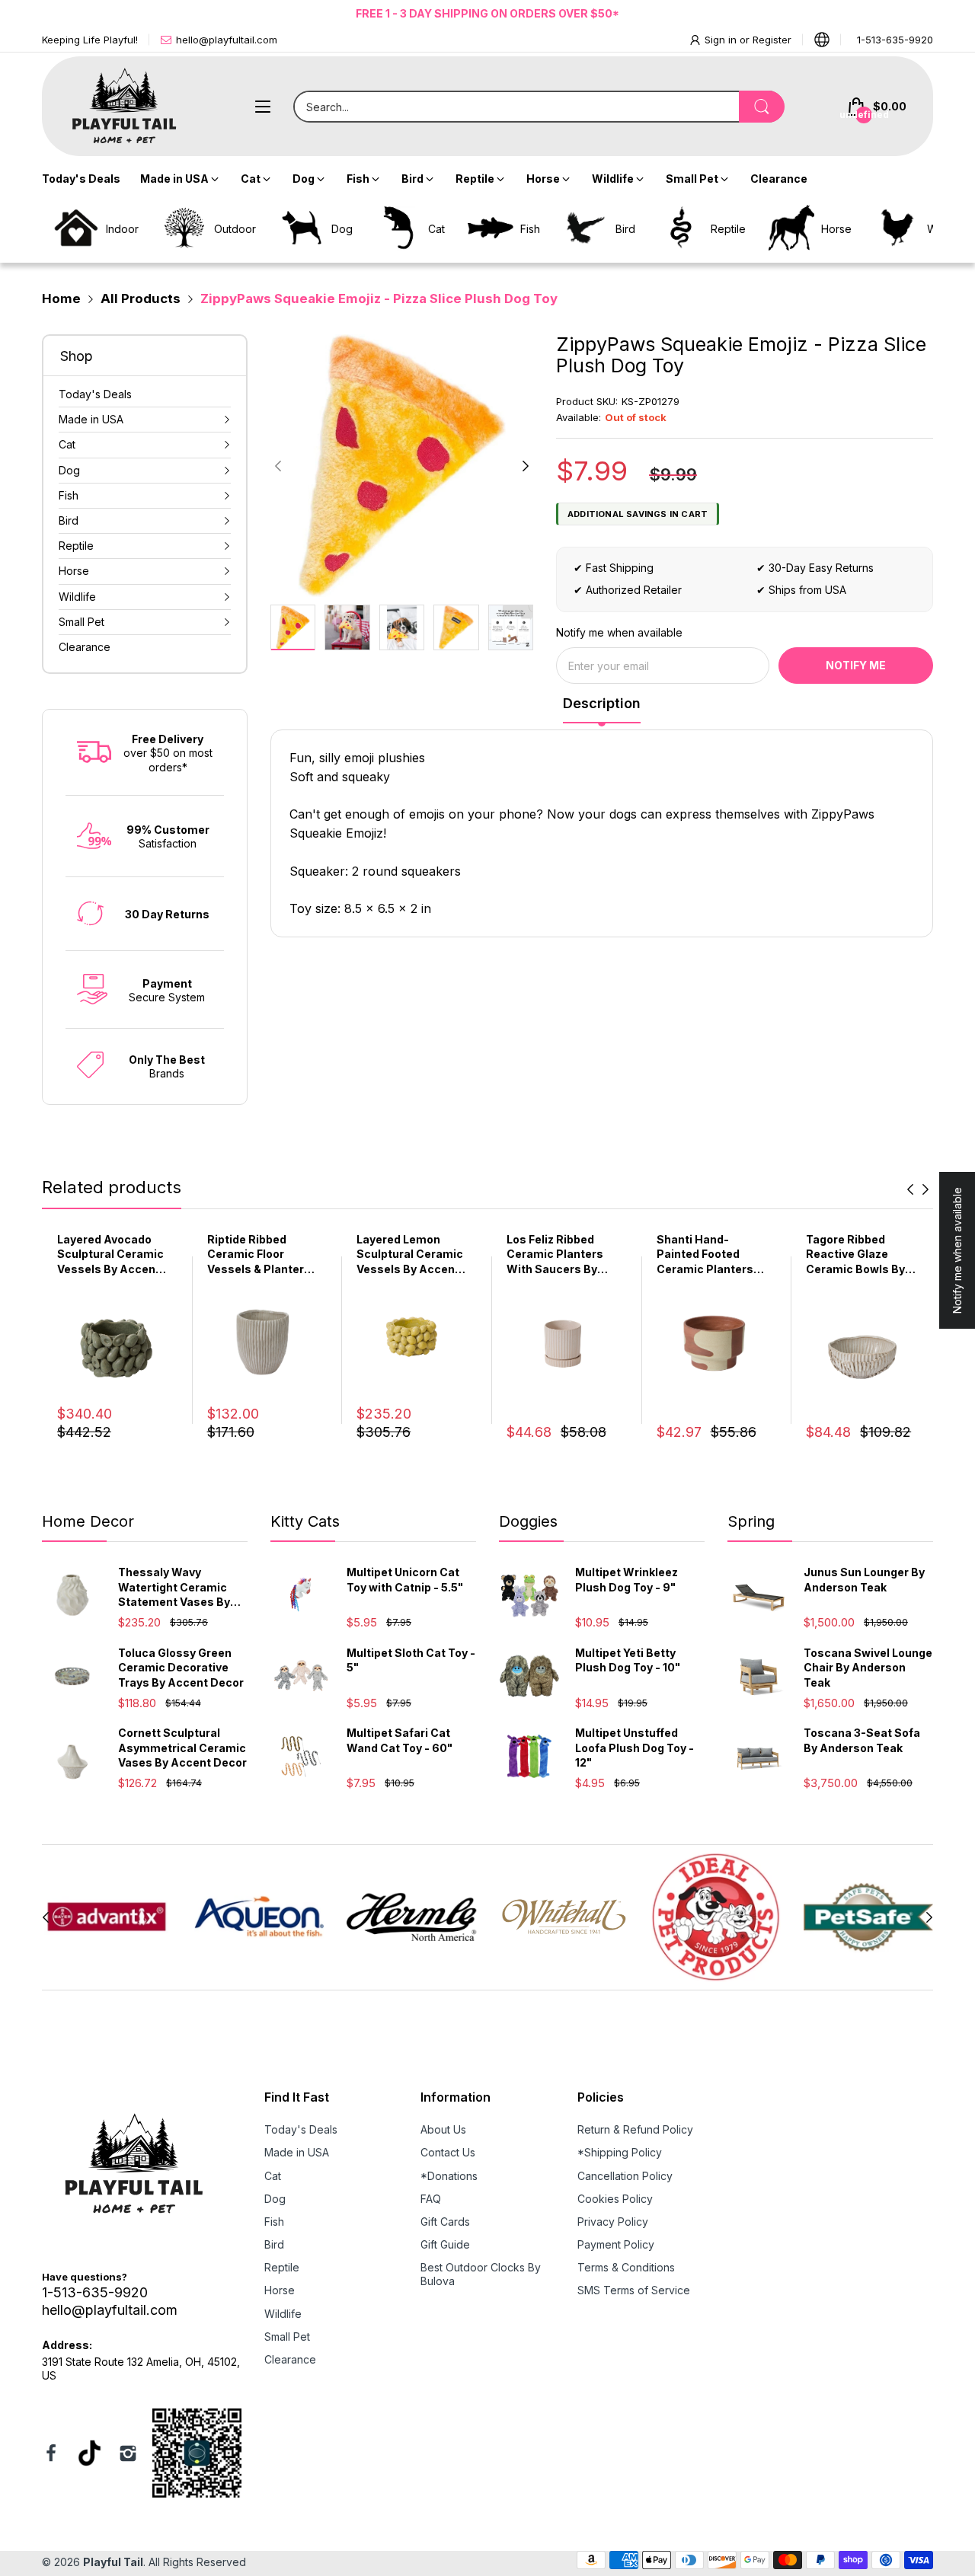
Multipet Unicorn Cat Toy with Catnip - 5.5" (405, 1580)
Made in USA (297, 2152)
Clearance (290, 2359)
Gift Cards (445, 2222)
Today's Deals (301, 2129)
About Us (443, 2129)
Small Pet (287, 2337)
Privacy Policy (613, 2222)
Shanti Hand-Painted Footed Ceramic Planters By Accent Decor (705, 1255)
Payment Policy (616, 2244)
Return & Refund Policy (635, 2129)
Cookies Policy (615, 2199)
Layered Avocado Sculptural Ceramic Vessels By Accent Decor (110, 1255)
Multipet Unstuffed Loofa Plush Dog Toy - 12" (635, 1748)
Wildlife (283, 2314)
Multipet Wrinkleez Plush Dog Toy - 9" (627, 1580)
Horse (280, 2290)
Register (772, 40)
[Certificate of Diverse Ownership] (197, 2455)
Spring (751, 1521)
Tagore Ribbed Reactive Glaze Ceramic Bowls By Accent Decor (855, 1255)
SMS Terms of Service (634, 2290)
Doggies (528, 1521)
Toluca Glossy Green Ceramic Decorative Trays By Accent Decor (181, 1668)
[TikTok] (90, 2455)
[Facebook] (51, 2455)
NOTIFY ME (856, 665)
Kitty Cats (305, 1521)
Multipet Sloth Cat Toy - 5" (411, 1660)
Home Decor (88, 1521)
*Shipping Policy (620, 2152)
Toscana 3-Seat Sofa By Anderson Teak (862, 1740)
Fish (274, 2222)
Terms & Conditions (626, 2267)
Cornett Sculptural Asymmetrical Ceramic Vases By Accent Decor (182, 1748)
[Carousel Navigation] (918, 1189)
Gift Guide (445, 2244)
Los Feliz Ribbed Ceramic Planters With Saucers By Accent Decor (555, 1255)
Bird (274, 2244)
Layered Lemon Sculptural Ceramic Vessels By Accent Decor (410, 1255)
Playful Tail (113, 2562)
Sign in (722, 40)
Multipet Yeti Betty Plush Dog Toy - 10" (628, 1660)
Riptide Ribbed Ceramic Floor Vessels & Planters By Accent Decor (259, 1255)
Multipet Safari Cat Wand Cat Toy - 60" (400, 1740)
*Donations (449, 2176)
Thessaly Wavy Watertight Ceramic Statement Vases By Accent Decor (174, 1588)
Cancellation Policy (625, 2176)
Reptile (282, 2267)
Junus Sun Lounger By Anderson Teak (864, 1580)
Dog (275, 2199)
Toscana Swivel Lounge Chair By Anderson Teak (868, 1668)
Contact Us (448, 2152)
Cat (273, 2176)
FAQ (431, 2199)
